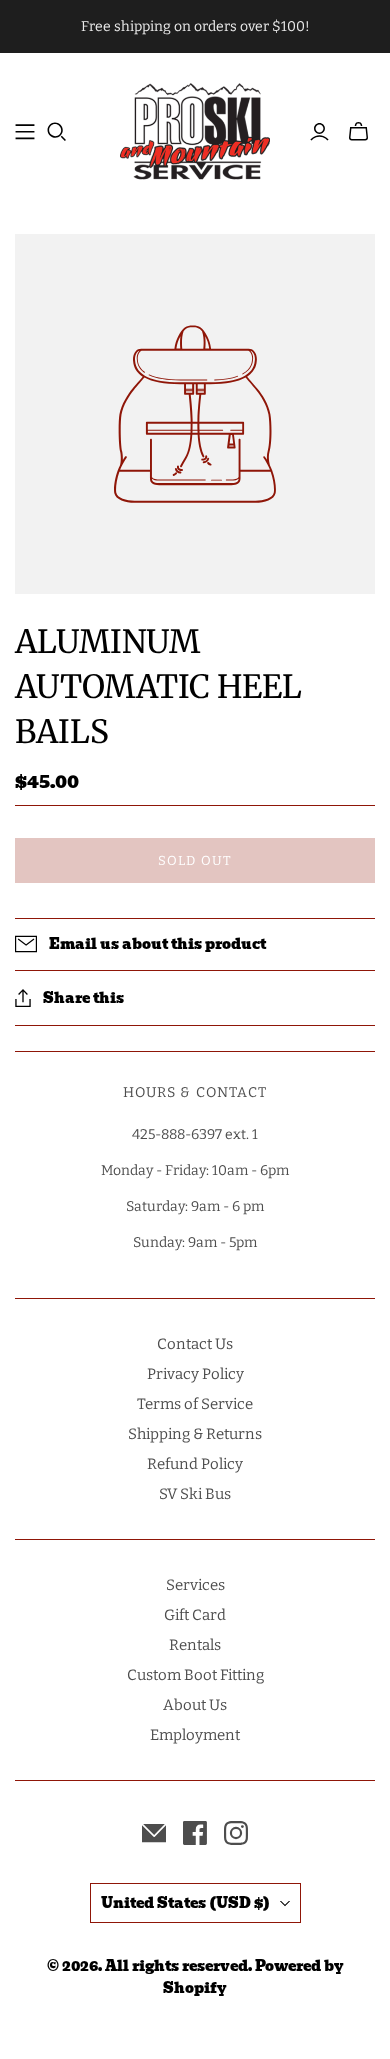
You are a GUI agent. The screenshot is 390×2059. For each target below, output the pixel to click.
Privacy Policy (195, 1374)
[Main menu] (25, 132)
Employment (195, 1735)
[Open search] (57, 132)
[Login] (319, 132)
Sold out (194, 860)
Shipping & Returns (195, 1434)
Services (195, 1585)
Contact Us (195, 1344)
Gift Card (195, 1615)
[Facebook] (195, 1833)
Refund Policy (195, 1464)
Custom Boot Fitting (195, 1675)
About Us (195, 1705)
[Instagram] (236, 1833)
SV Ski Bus (195, 1494)
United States (185, 1903)
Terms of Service (195, 1404)
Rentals (195, 1645)
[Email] (154, 1833)
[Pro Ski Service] (195, 128)
